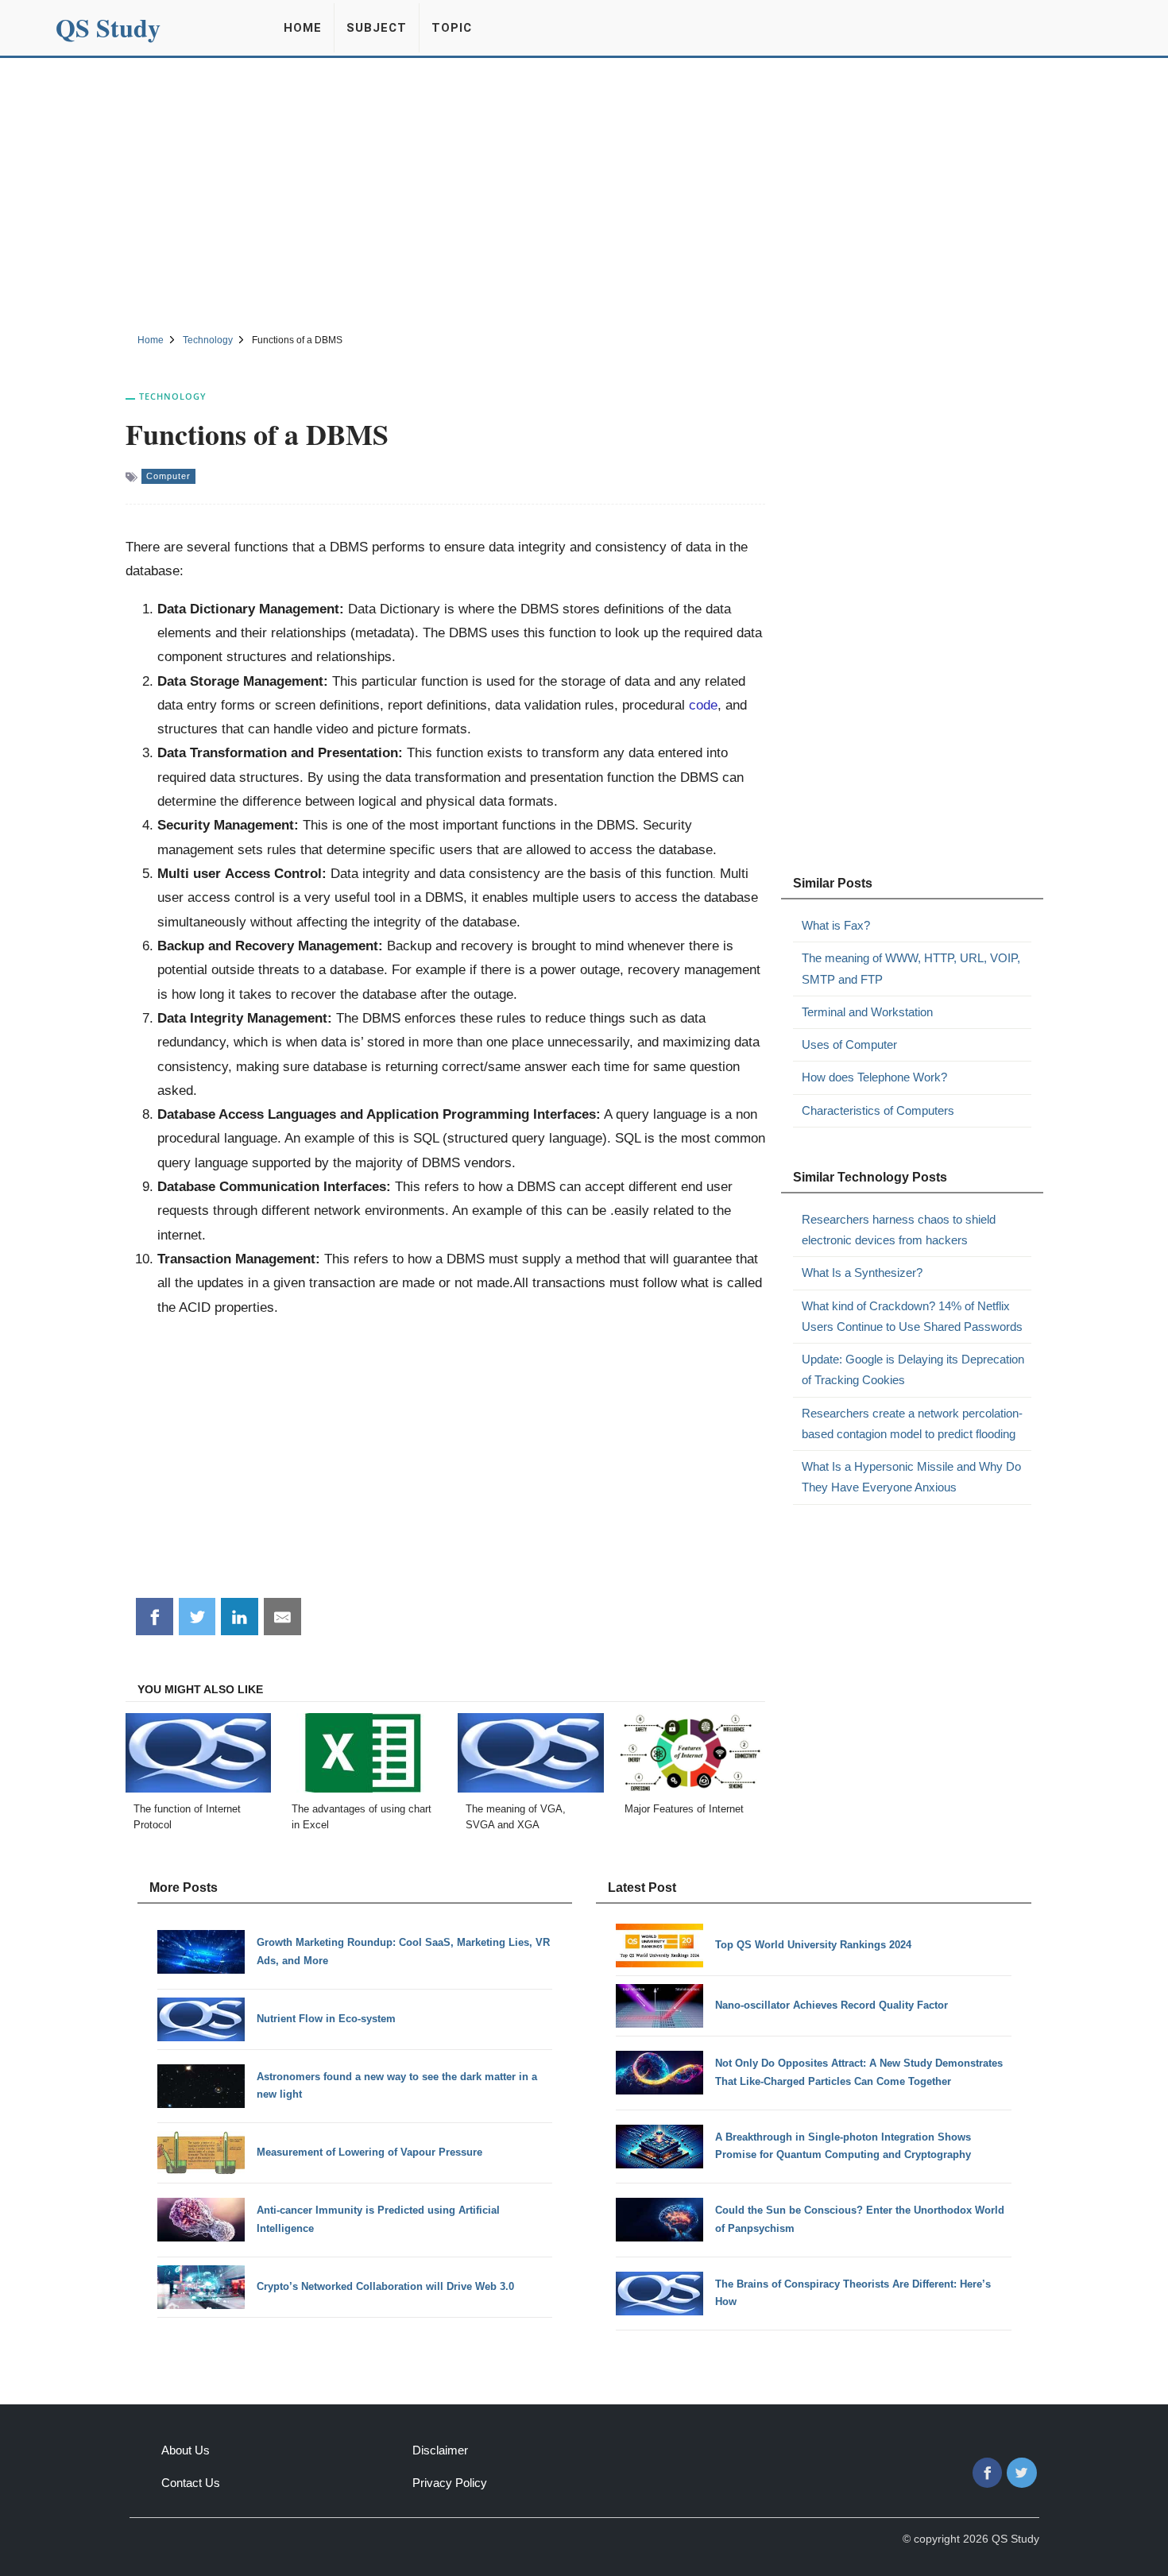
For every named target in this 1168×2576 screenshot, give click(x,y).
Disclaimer (440, 2450)
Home (303, 28)
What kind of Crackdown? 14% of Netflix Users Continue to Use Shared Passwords (912, 1316)
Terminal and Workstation (867, 1012)
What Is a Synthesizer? (862, 1273)
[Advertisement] (584, 193)
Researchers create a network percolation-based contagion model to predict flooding (912, 1423)
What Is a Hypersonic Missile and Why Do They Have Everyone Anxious (911, 1477)
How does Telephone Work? (874, 1077)
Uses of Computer (849, 1044)
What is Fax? (836, 925)
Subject (377, 28)
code (703, 705)
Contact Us (191, 2483)
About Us (186, 2450)
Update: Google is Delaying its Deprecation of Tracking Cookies (913, 1369)
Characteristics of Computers (878, 1110)
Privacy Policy (450, 2483)
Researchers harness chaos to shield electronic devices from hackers (899, 1230)
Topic (452, 28)
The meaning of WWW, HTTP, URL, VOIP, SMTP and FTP (911, 968)
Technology (173, 396)
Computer (168, 476)
